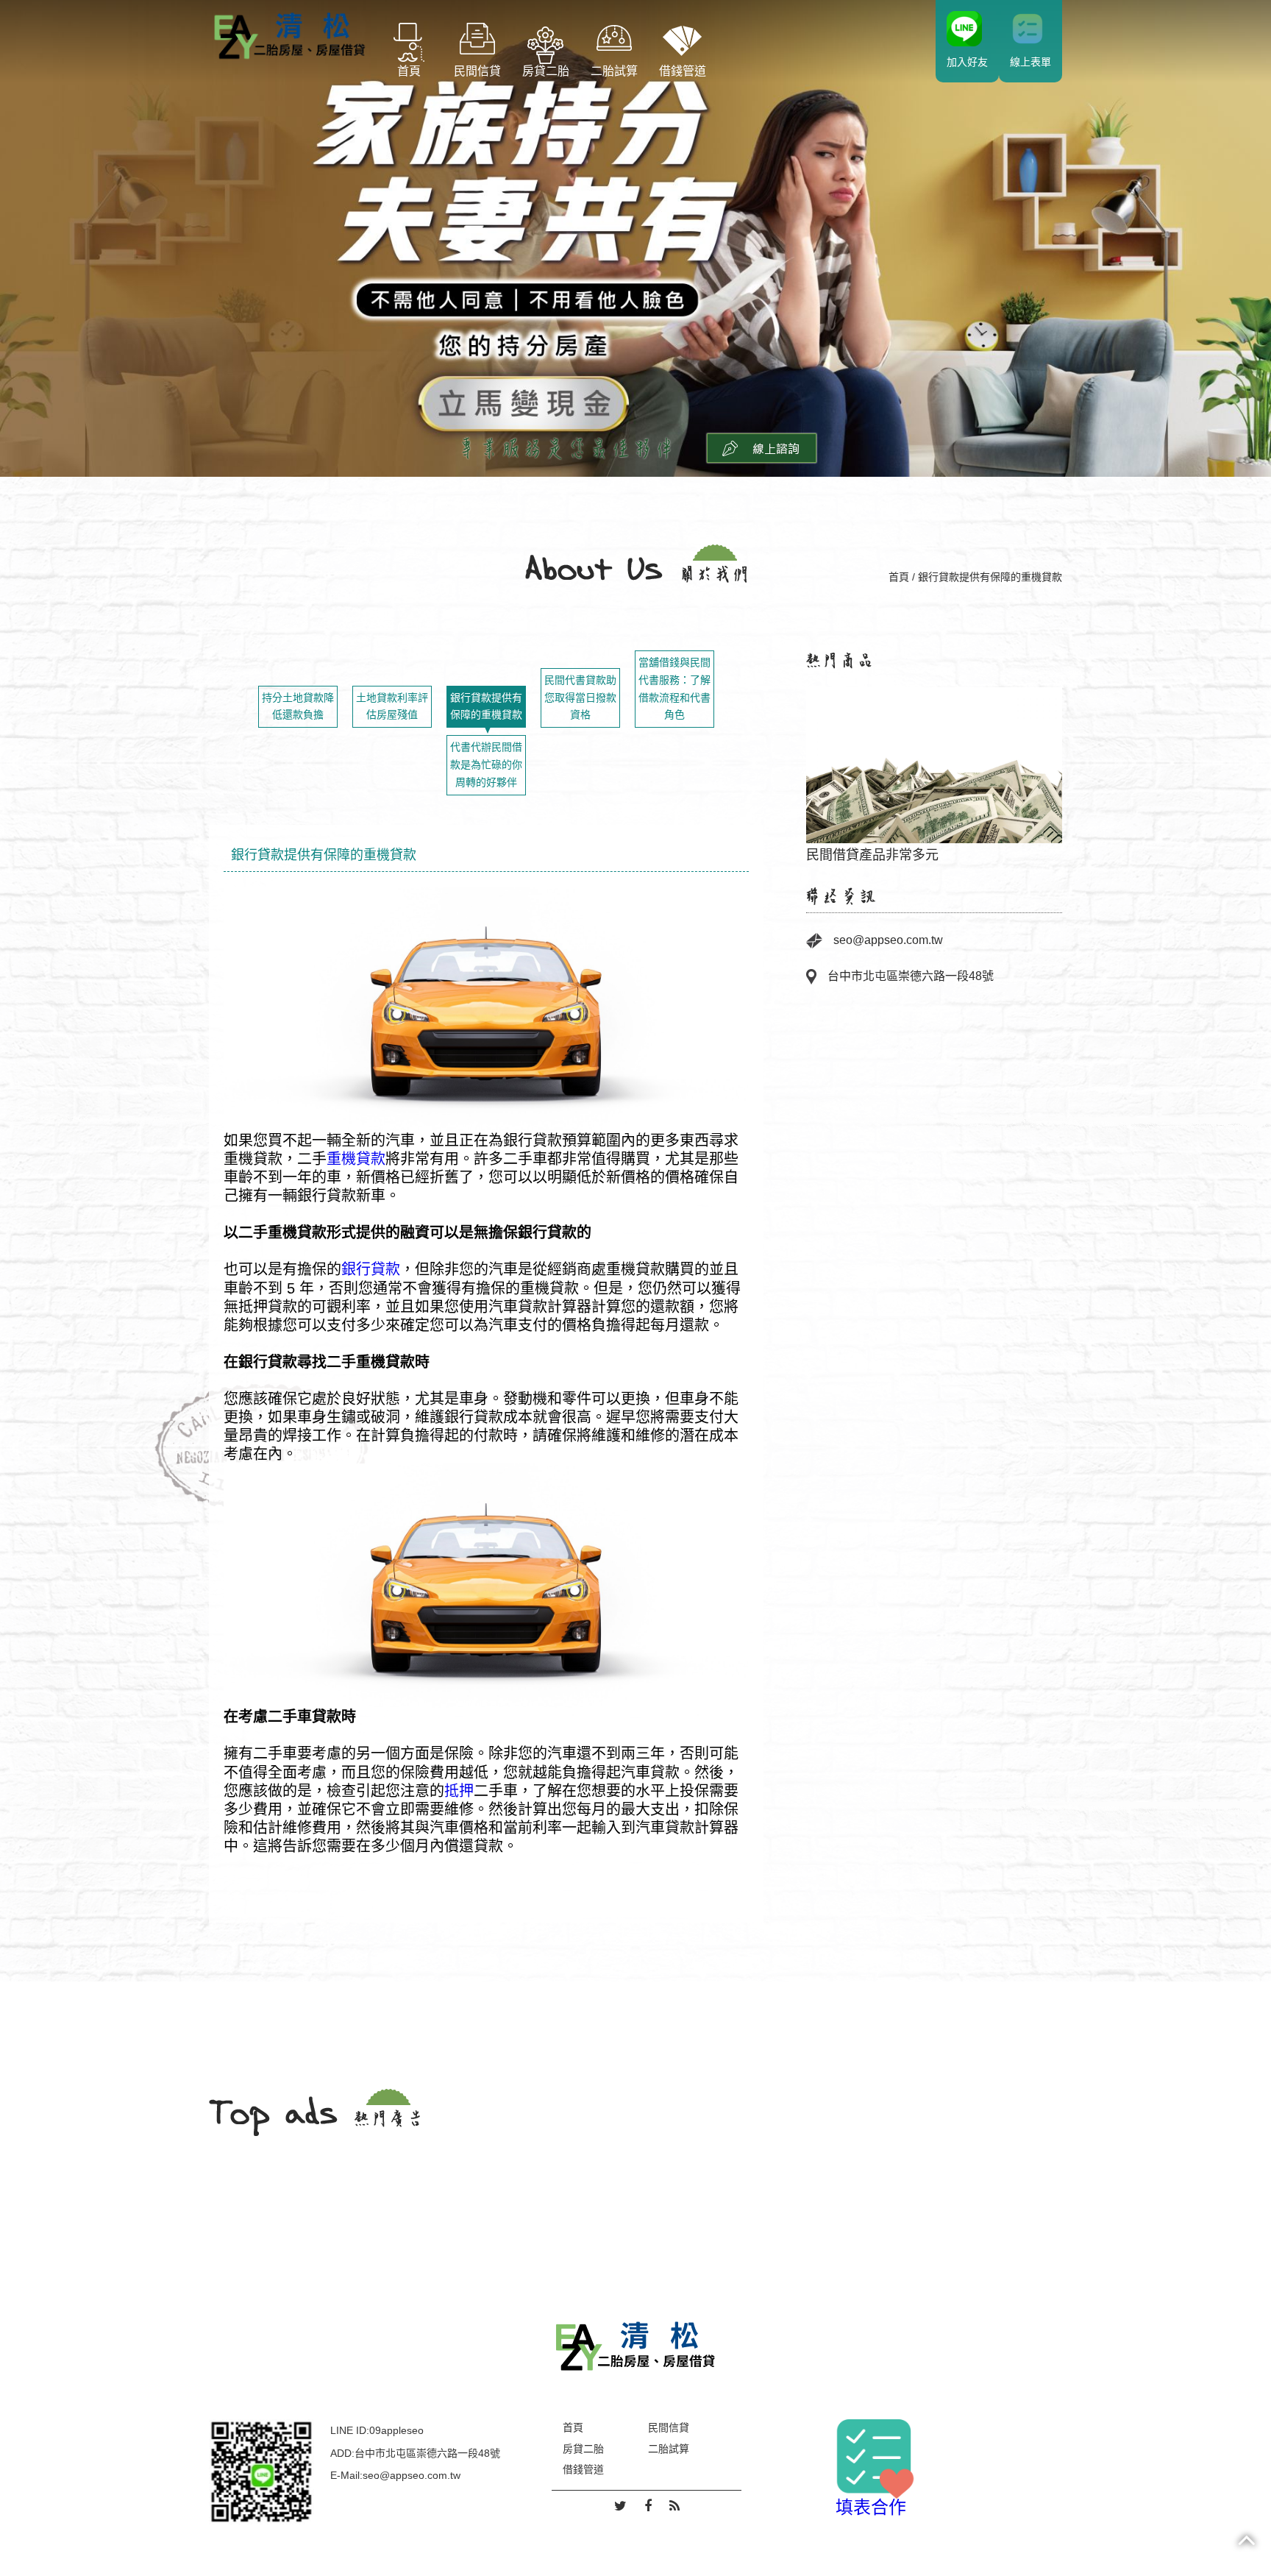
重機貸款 (356, 1159)
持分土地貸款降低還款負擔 (298, 706)
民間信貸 (477, 71)
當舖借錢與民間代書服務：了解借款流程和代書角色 (674, 688)
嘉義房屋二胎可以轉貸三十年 (934, 766)
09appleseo (396, 2430)
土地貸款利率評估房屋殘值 (392, 706)
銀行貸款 (371, 1269)
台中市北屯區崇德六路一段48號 (911, 976)
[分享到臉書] (648, 2507)
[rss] (674, 2507)
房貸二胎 (546, 71)
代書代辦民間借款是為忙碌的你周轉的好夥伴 (486, 764)
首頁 (409, 71)
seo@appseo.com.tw (888, 940)
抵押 (459, 1790)
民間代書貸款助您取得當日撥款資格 (580, 698)
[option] (934, 767)
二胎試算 (614, 71)
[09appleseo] (261, 2471)
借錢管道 (683, 71)
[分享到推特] (620, 2507)
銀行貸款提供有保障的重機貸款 (486, 706)
